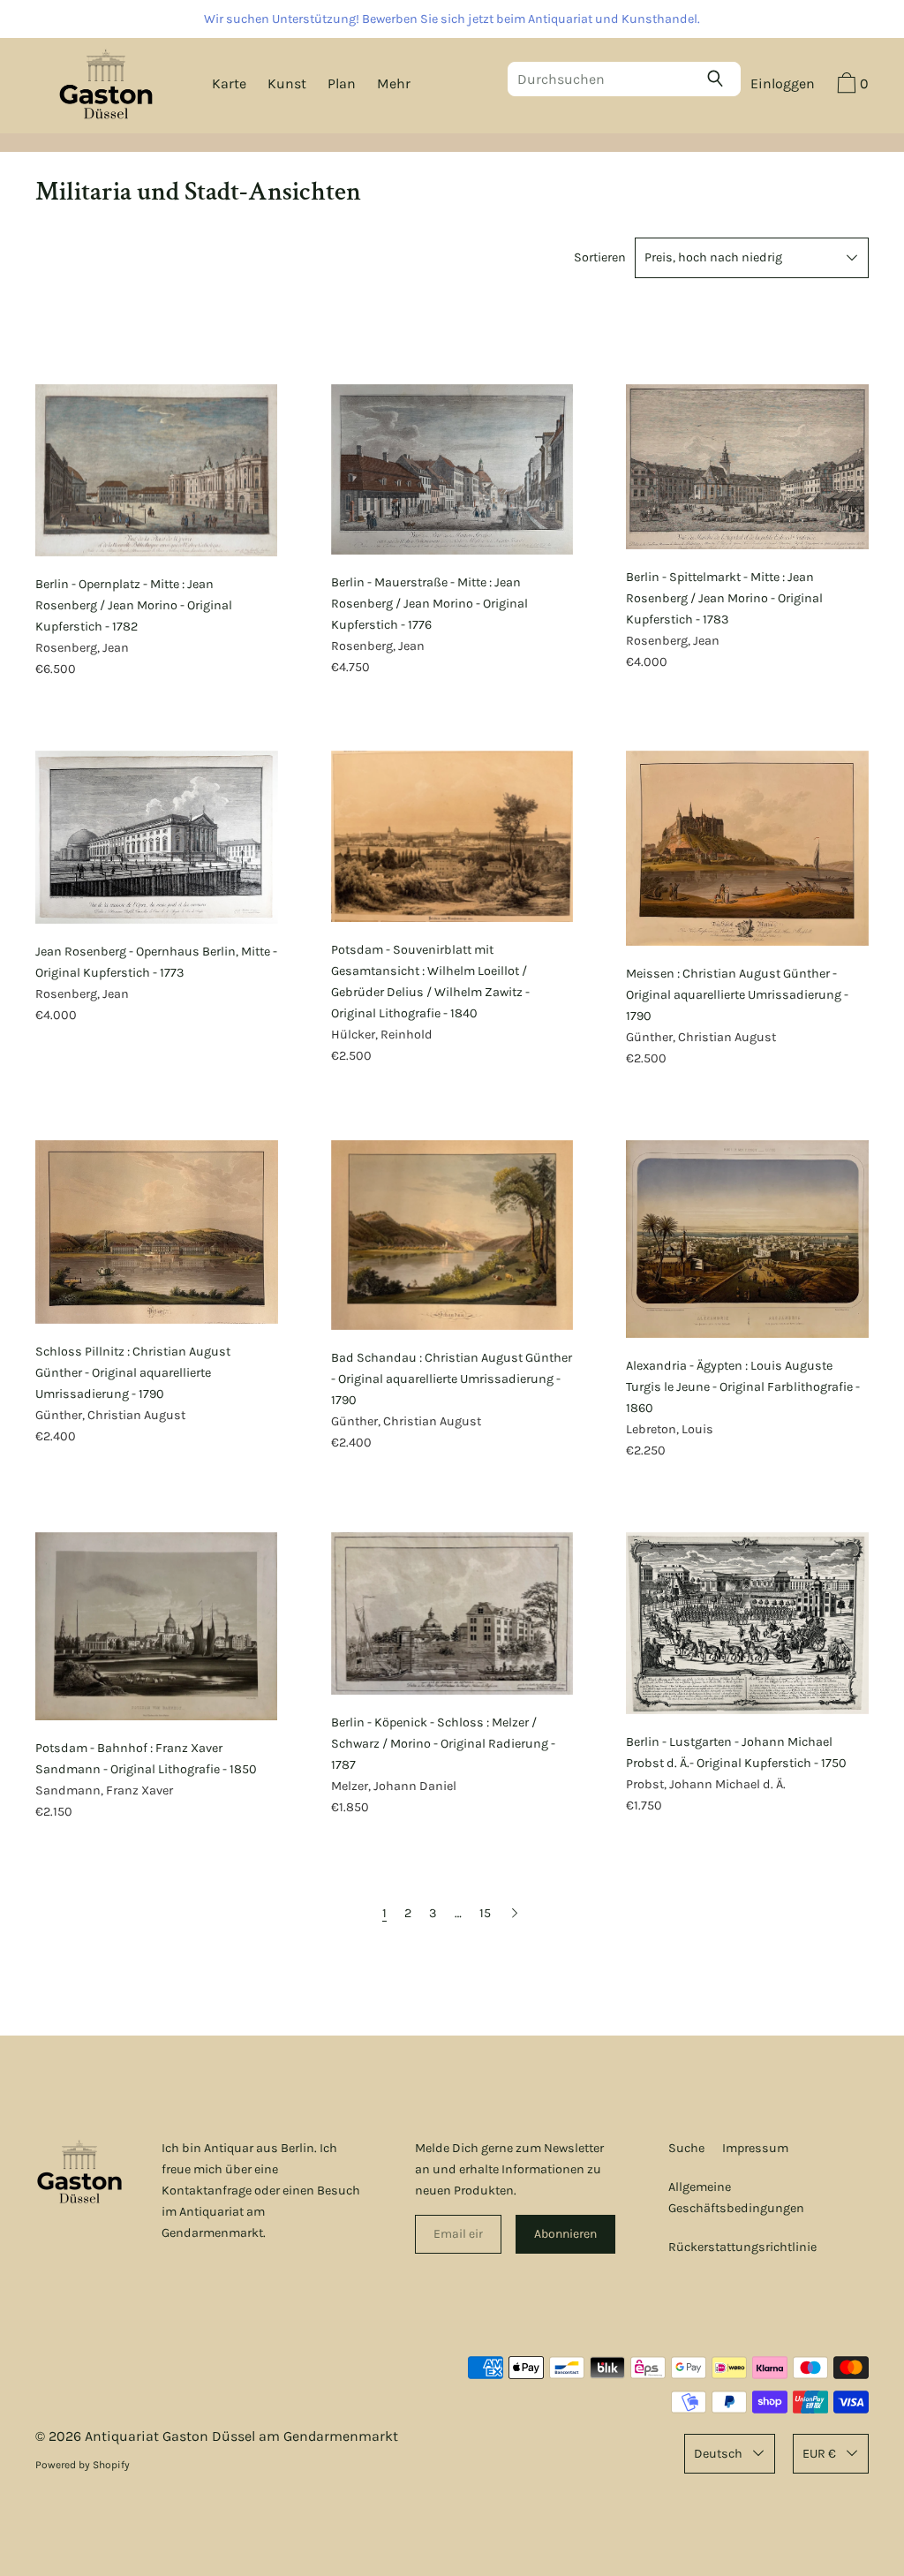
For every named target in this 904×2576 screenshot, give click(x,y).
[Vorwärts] (515, 1913)
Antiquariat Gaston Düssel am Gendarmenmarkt (241, 2436)
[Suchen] (719, 79)
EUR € (819, 2454)
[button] (851, 86)
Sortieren (600, 257)
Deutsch (718, 2454)
